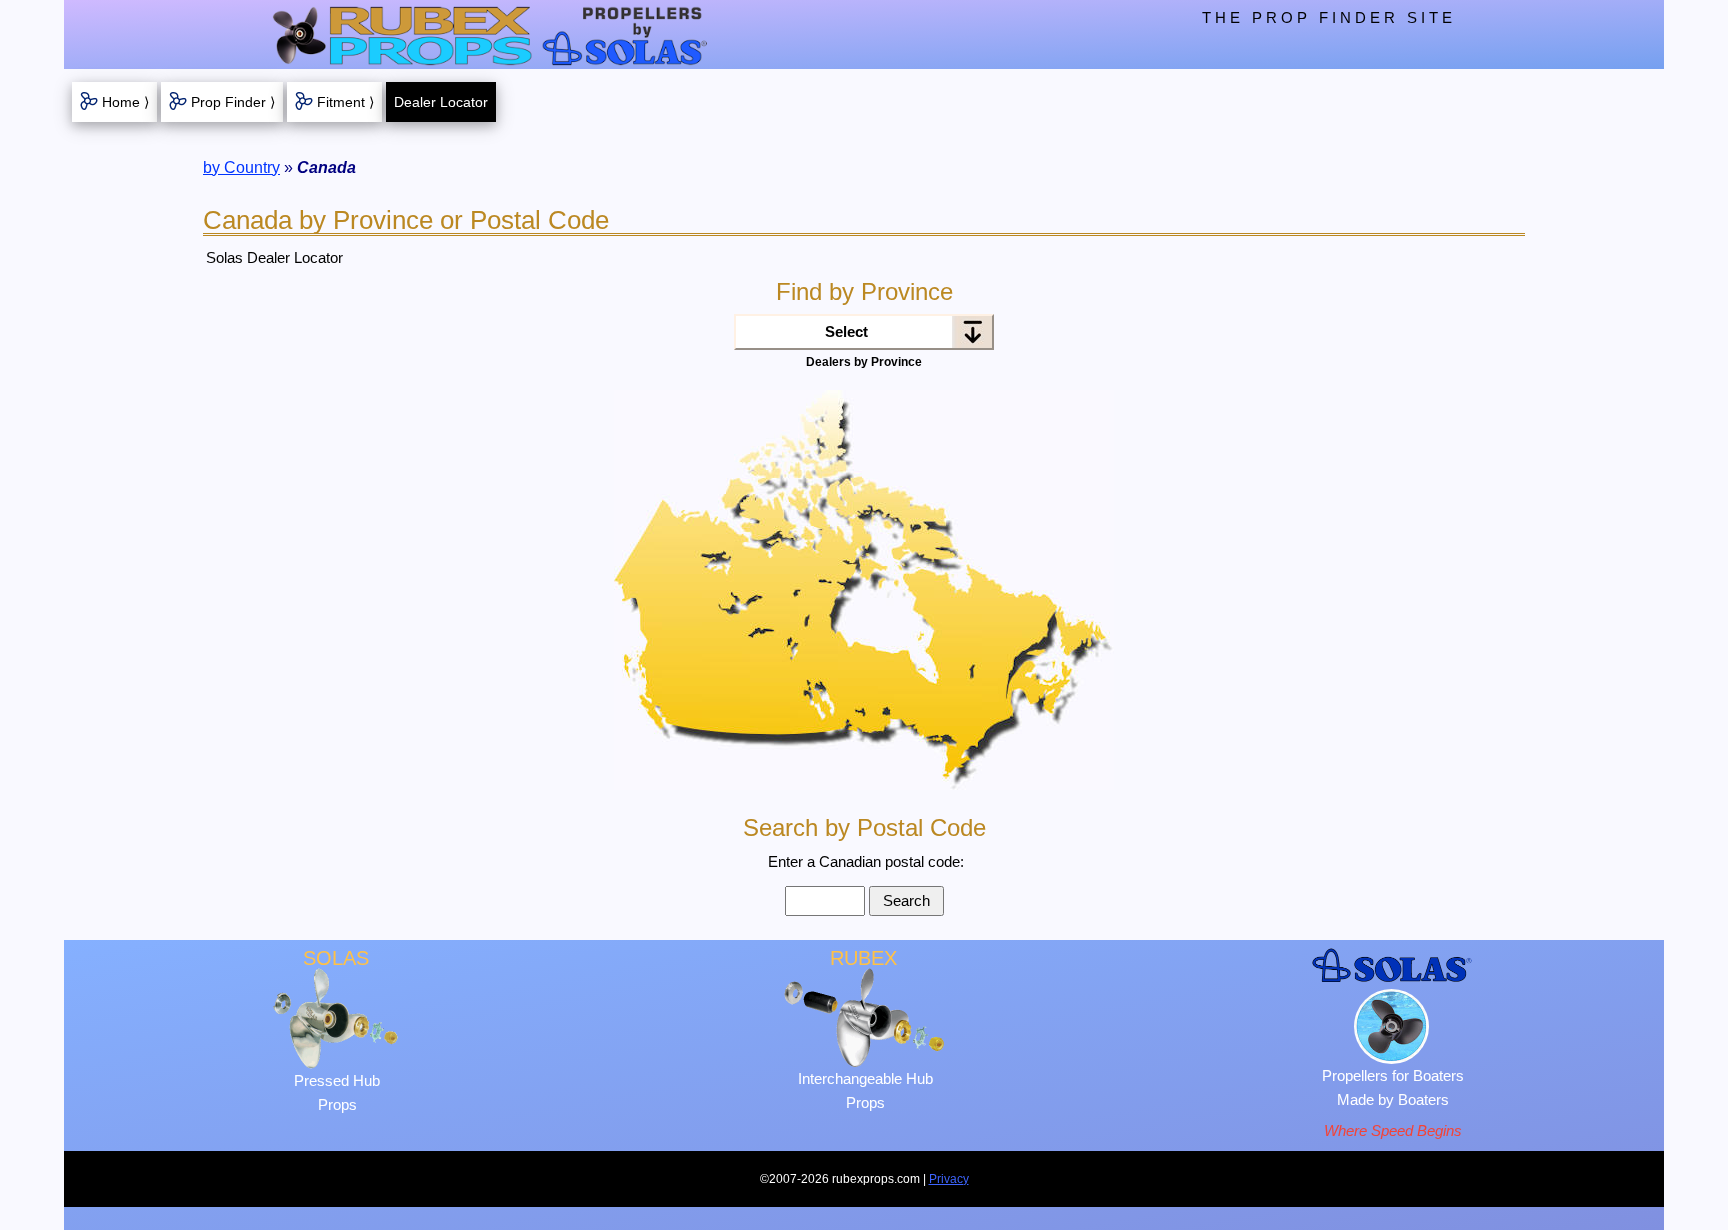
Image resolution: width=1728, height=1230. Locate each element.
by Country (241, 167)
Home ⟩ (125, 102)
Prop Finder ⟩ (233, 102)
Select (846, 331)
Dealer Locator (441, 102)
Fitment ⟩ (345, 102)
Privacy (949, 1179)
